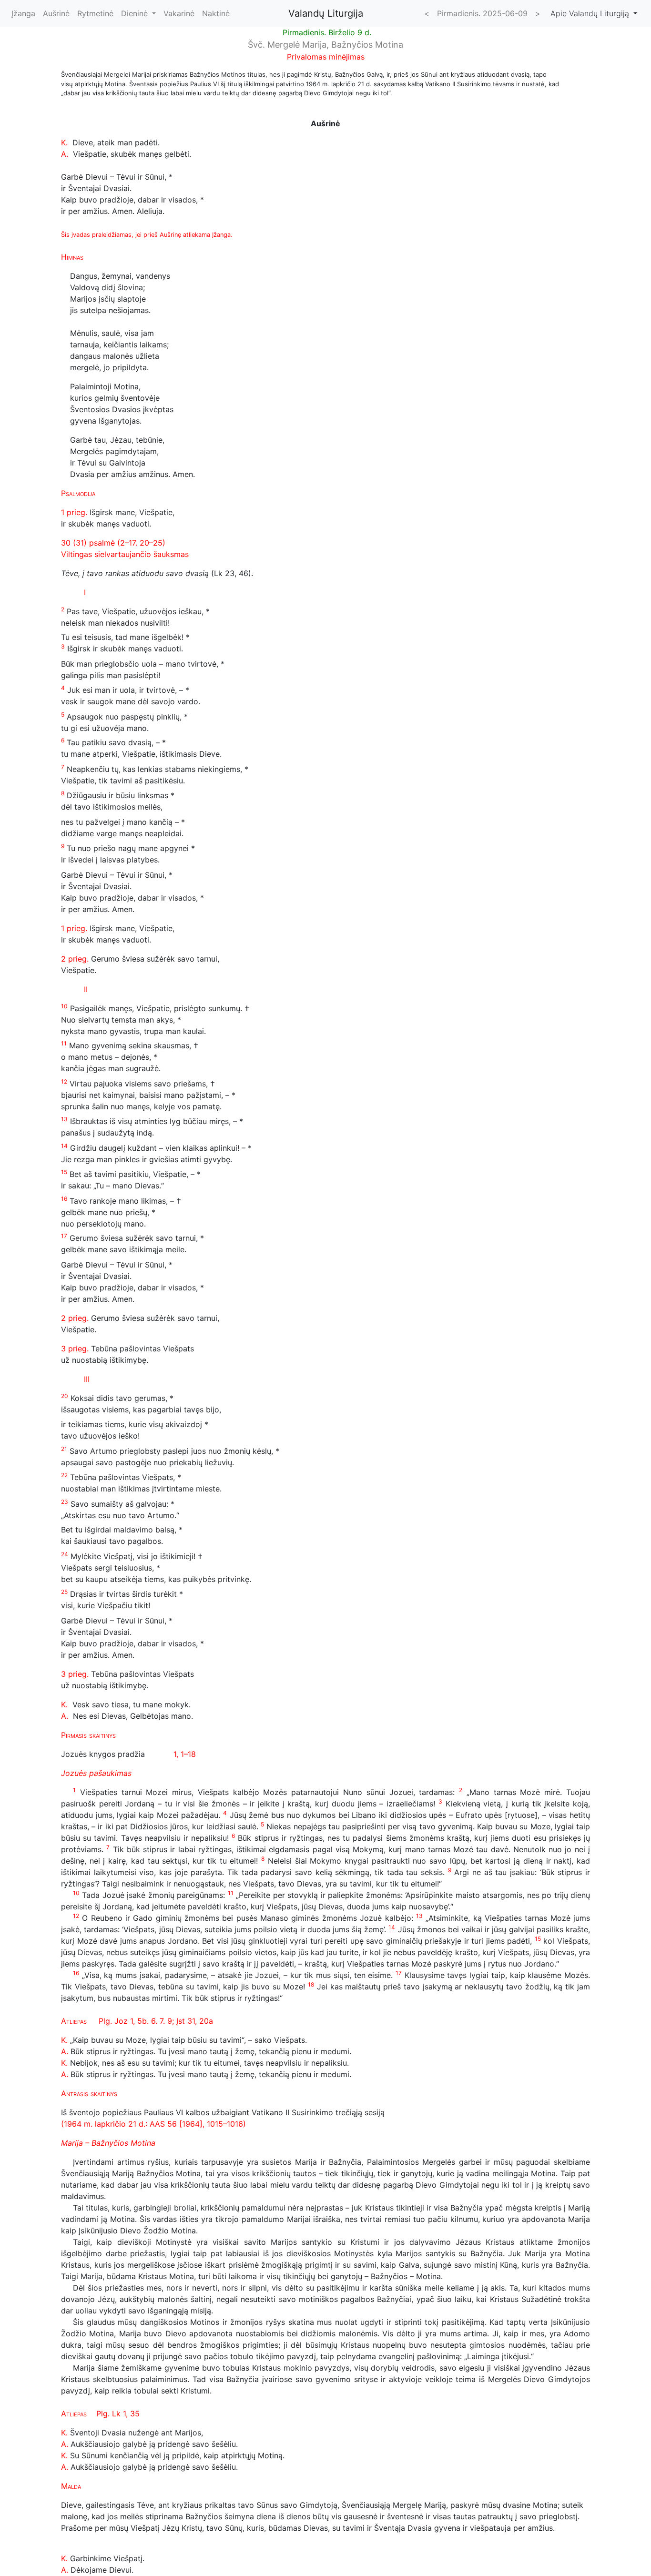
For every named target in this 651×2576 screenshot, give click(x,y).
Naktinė (216, 13)
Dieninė (136, 13)
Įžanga (23, 13)
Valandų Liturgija (326, 13)
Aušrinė (56, 13)
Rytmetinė (95, 13)
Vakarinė (179, 13)
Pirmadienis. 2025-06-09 (482, 13)
